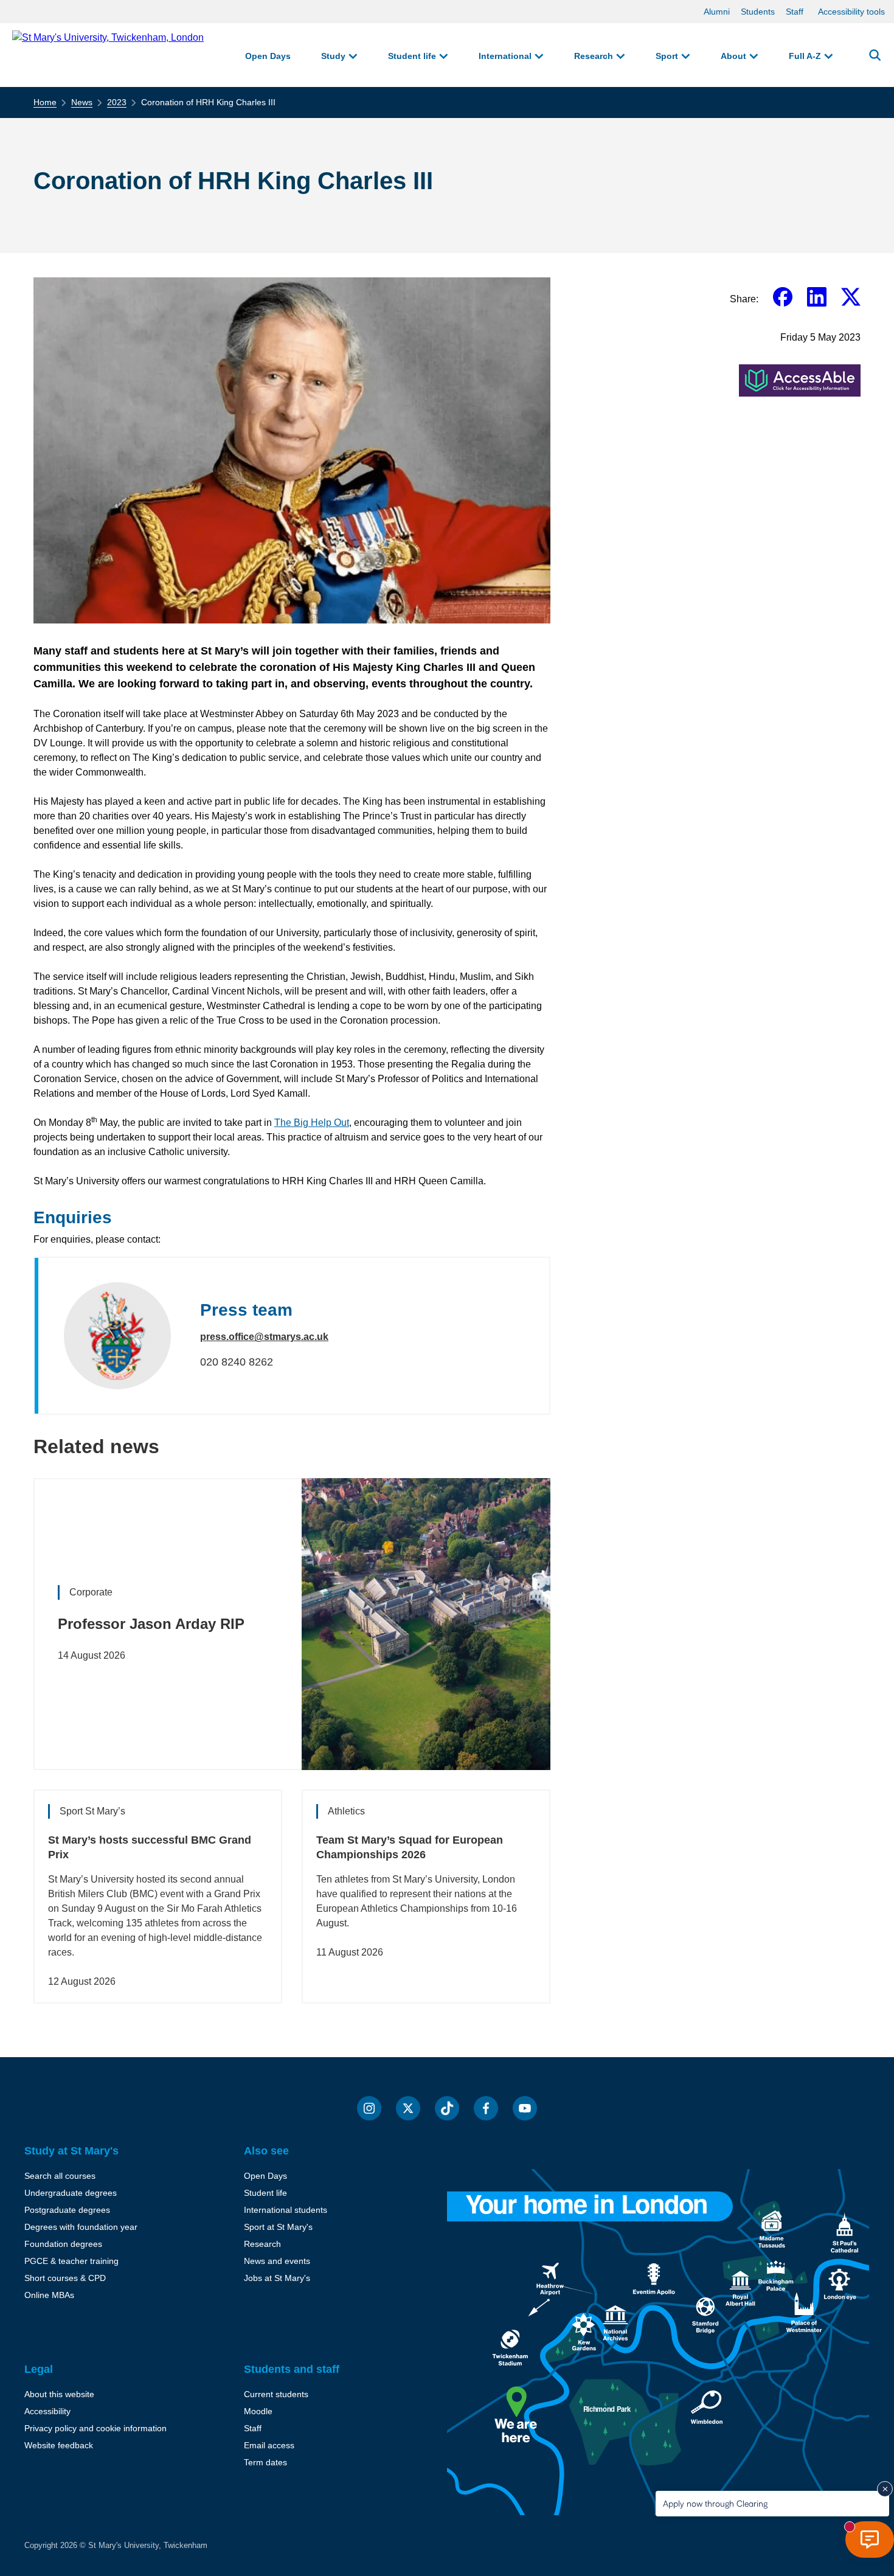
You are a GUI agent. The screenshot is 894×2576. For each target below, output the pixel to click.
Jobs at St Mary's (277, 2278)
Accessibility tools (851, 12)
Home (45, 102)
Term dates (265, 2462)
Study (333, 56)
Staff (795, 12)
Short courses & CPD (65, 2278)
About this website (59, 2394)
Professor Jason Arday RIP (151, 1624)
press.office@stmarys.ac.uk (264, 1337)
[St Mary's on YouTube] (525, 2108)
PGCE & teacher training (71, 2261)
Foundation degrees (63, 2244)
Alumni (717, 12)
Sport (667, 56)
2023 (117, 102)
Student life (412, 56)
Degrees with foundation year (81, 2227)
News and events (277, 2261)
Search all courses (60, 2176)
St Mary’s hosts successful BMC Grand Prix (150, 1847)
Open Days (268, 56)
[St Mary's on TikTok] (447, 2108)
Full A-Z (805, 56)
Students (758, 12)
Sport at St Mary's (278, 2227)
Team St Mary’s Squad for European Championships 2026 (410, 1847)
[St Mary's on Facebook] (486, 2108)
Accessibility (47, 2411)
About (733, 56)
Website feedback (59, 2445)
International (505, 56)
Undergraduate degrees (71, 2193)
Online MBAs (49, 2295)
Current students (276, 2394)
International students (286, 2210)
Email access (269, 2445)
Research (594, 56)
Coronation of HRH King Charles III (208, 102)
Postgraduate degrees (67, 2210)
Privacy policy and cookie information (95, 2428)
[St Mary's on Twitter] (408, 2108)
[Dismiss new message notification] (885, 2489)
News (82, 102)
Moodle (258, 2411)
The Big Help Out (312, 1123)
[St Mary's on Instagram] (369, 2108)
